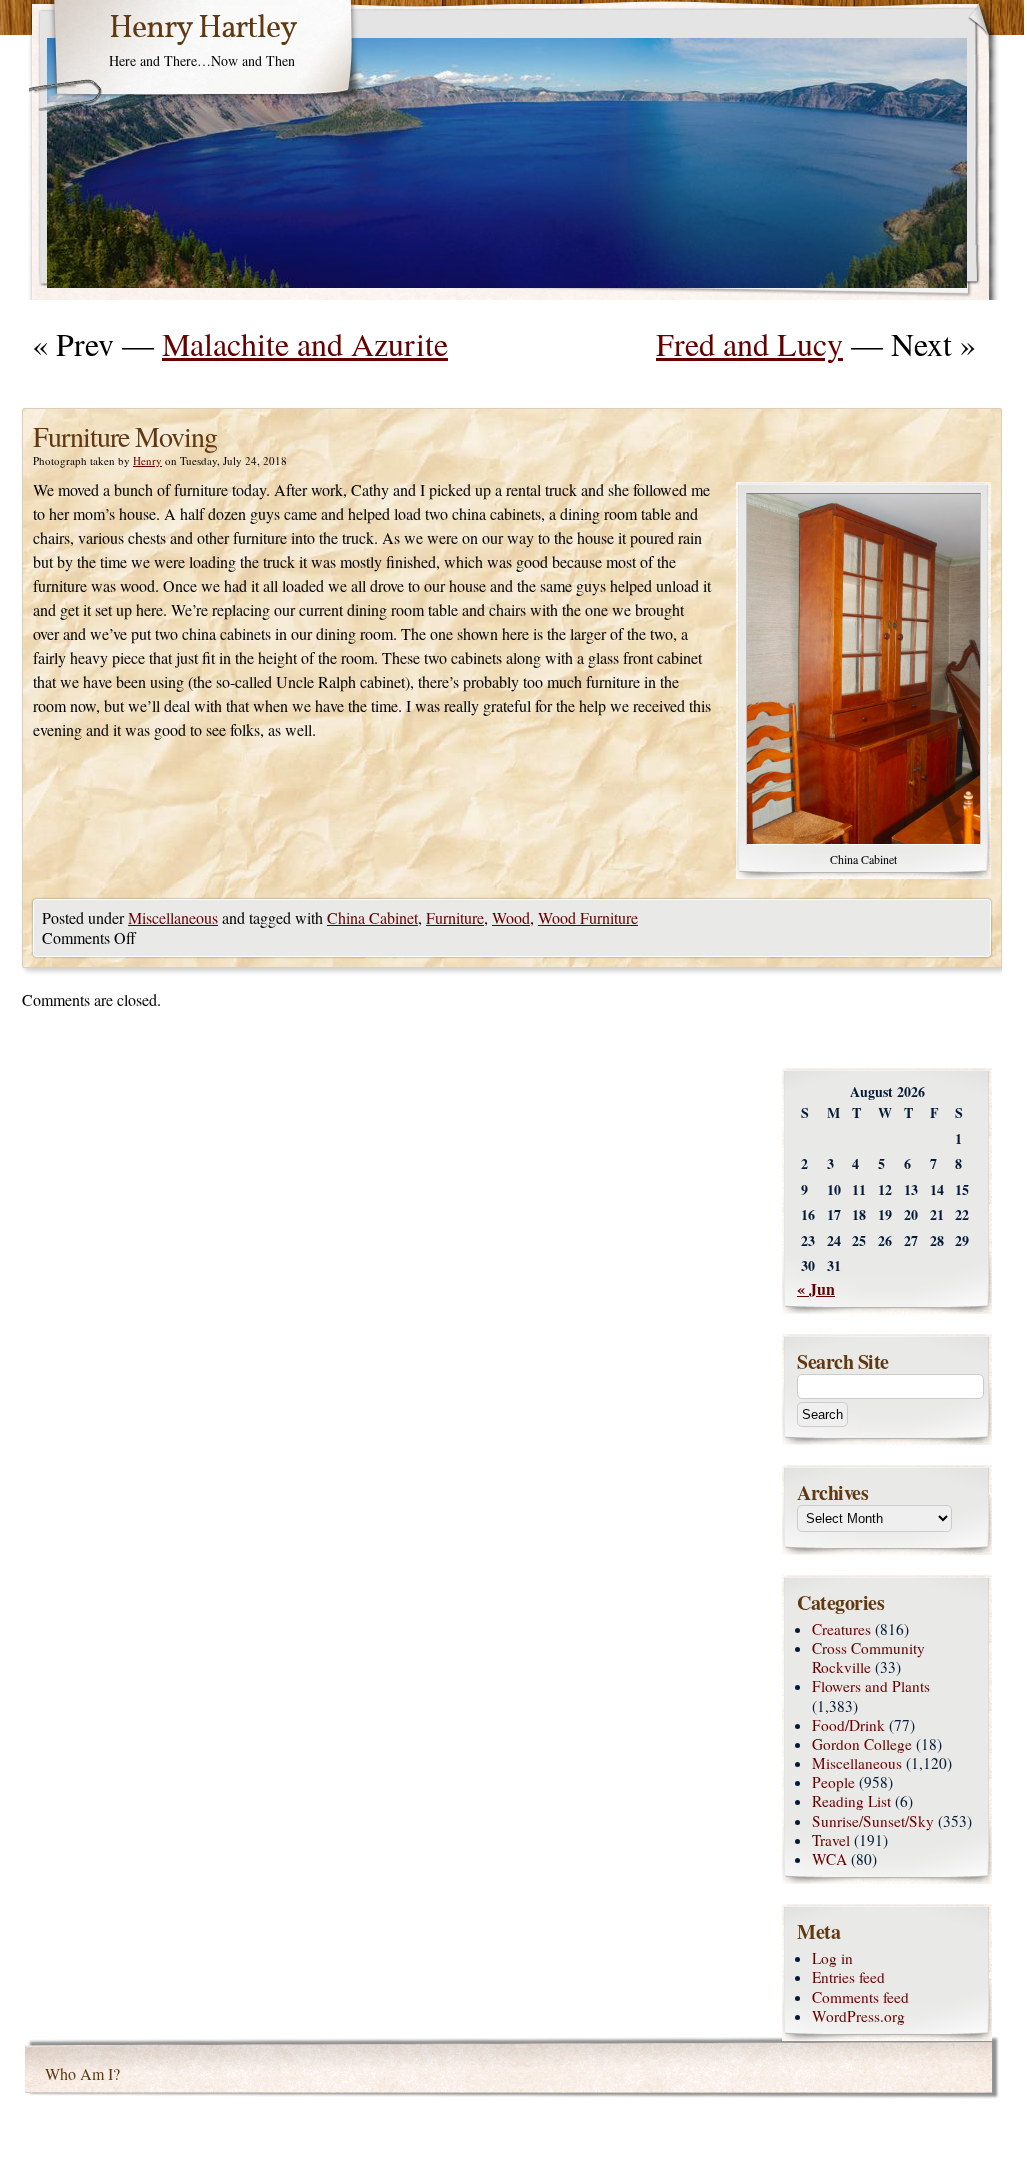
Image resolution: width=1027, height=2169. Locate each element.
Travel (831, 1840)
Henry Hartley (203, 29)
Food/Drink (848, 1725)
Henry (147, 460)
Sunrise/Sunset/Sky (873, 1821)
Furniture (455, 917)
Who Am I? (82, 2073)
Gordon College (862, 1744)
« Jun (816, 1288)
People (833, 1782)
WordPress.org (858, 2016)
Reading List (851, 1801)
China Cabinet (372, 917)
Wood (511, 917)
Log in (832, 1958)
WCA (829, 1859)
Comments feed (860, 1997)
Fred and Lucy (749, 343)
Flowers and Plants (871, 1686)
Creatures (841, 1629)
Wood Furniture (588, 917)
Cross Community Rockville (868, 1657)
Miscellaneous (173, 917)
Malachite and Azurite (305, 343)
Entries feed (848, 1977)
